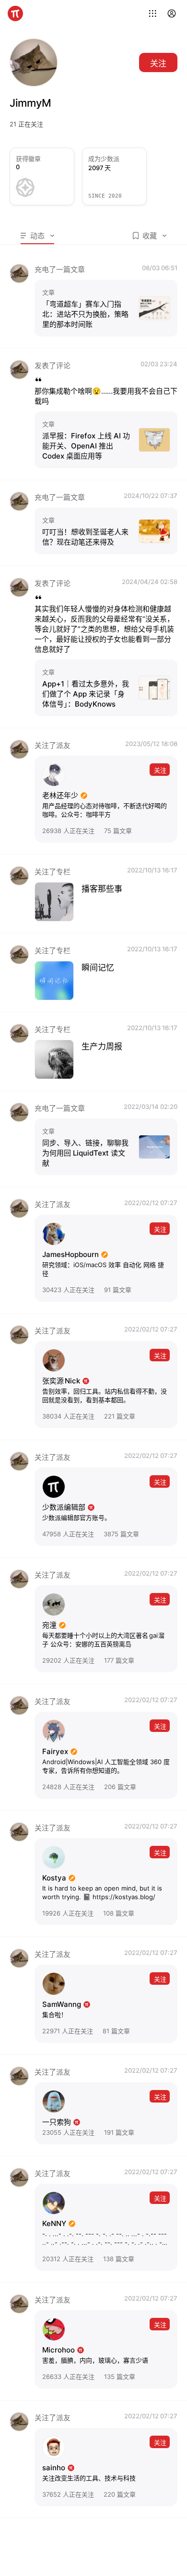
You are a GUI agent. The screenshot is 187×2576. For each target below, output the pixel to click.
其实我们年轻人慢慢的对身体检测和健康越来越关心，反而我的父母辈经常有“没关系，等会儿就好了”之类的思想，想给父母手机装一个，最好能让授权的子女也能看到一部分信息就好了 (104, 629)
